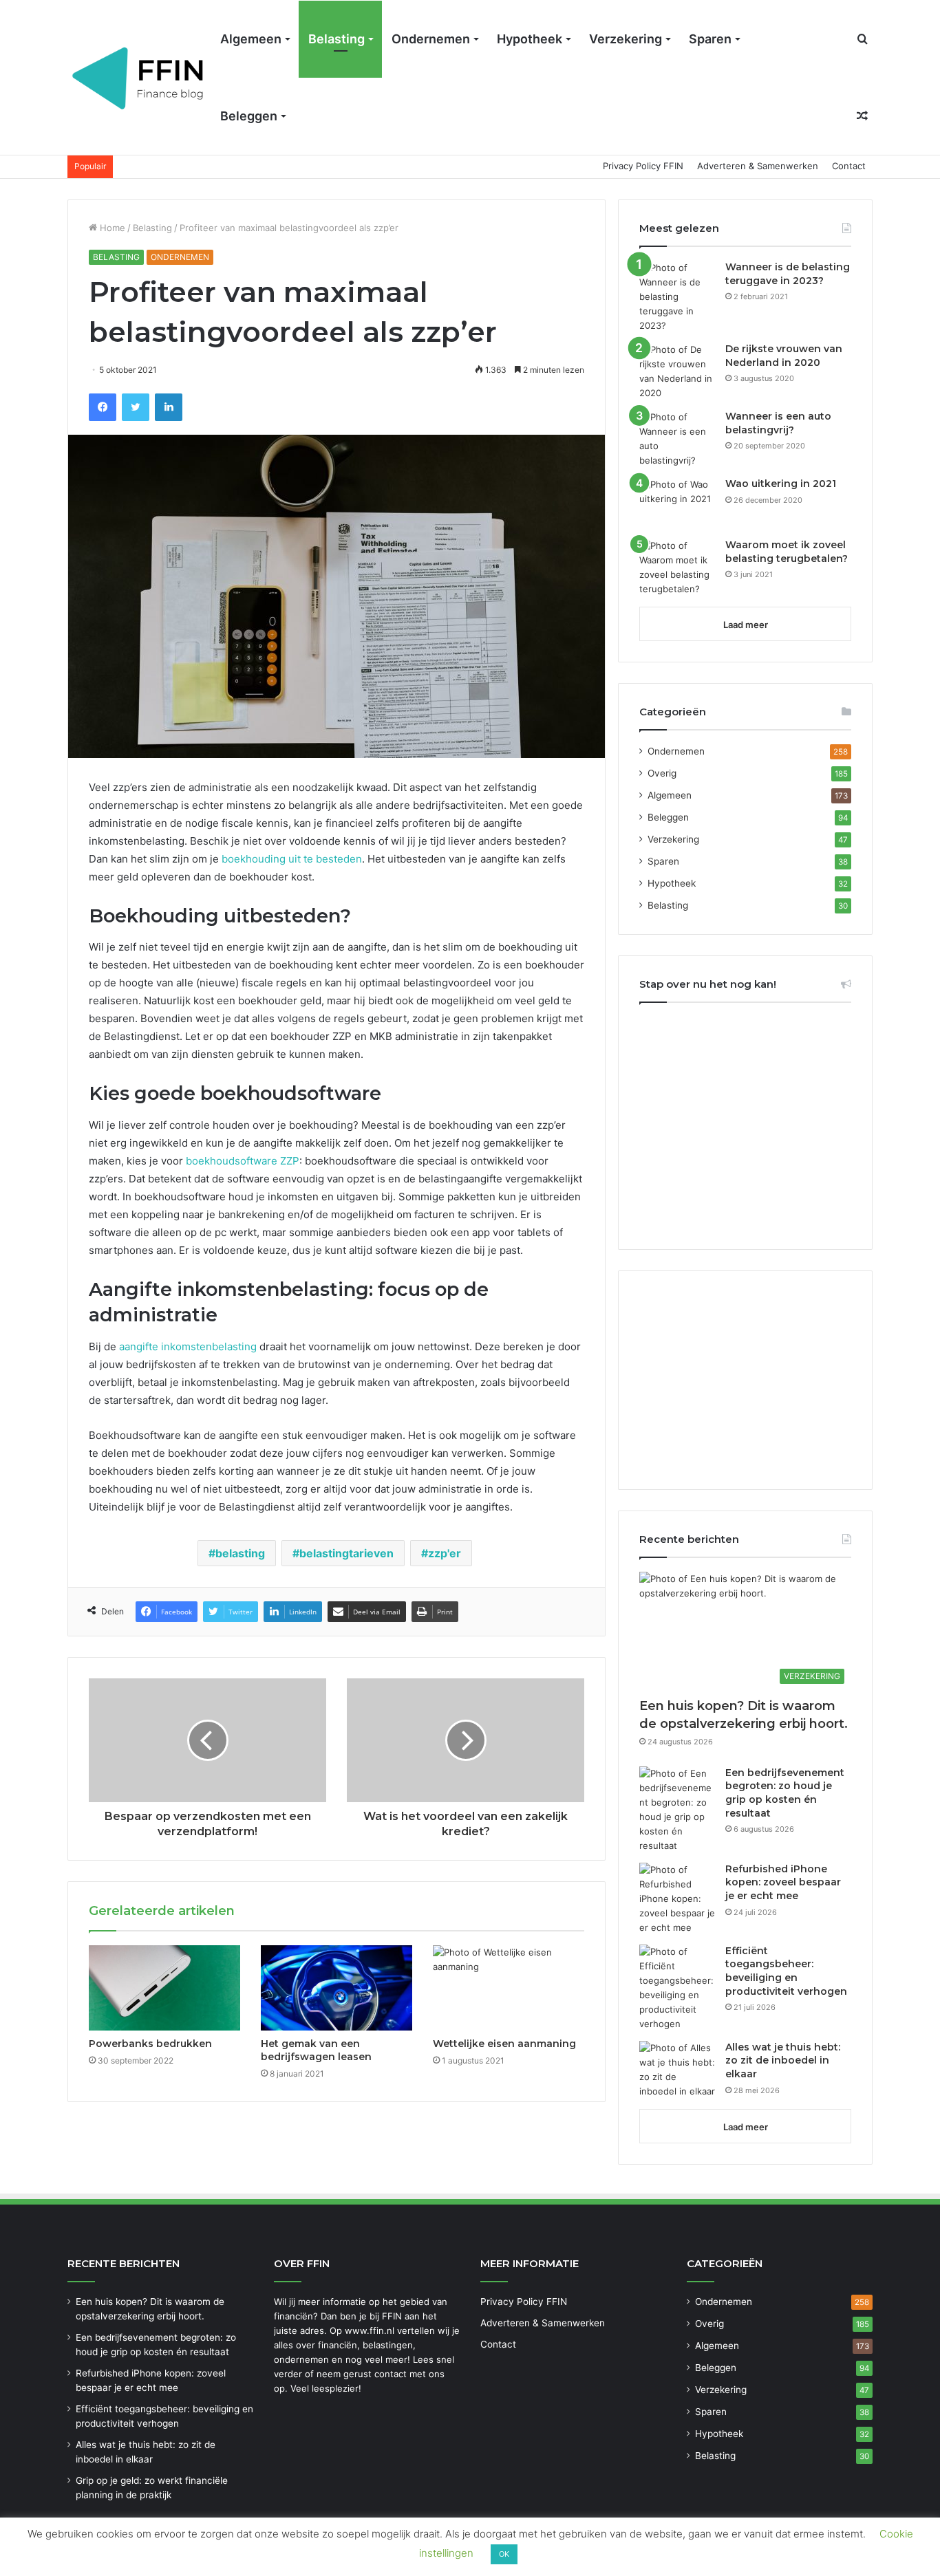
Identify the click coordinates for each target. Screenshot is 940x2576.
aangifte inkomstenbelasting (188, 1346)
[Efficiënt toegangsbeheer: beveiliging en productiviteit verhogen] (677, 1988)
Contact (849, 166)
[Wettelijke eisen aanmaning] (509, 1988)
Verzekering (626, 39)
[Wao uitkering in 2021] (677, 503)
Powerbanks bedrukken (150, 2044)
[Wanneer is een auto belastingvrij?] (677, 439)
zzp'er (445, 1553)
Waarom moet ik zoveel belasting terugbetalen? (787, 552)
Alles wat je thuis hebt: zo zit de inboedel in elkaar (783, 2060)
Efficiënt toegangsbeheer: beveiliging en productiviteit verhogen (786, 1971)
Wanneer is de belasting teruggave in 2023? (788, 274)
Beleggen (249, 116)
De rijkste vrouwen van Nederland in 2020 (784, 356)
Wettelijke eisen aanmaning (504, 2044)
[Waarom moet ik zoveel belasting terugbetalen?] (677, 567)
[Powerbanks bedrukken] (164, 1988)
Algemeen (251, 39)
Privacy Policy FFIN (643, 166)
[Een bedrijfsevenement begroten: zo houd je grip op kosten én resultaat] (677, 1810)
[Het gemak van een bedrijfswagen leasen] (337, 1988)
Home (111, 228)
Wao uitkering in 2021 (781, 484)
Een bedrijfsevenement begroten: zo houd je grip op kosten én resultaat (785, 1793)
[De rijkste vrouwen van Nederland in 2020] (677, 371)
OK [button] (504, 2554)
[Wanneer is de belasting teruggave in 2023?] (677, 297)
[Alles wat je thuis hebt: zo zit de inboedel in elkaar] (677, 2070)
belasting (240, 1553)
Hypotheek (530, 39)
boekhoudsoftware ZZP (241, 1161)
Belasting (337, 39)
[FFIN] (139, 78)
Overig (662, 773)
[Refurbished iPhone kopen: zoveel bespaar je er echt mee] (677, 1899)
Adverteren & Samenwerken (758, 166)
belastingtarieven (346, 1553)
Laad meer (746, 625)
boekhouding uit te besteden (292, 859)
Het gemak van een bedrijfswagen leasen (316, 2050)
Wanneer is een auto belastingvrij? (778, 423)
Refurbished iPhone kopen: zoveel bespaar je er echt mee (783, 1882)
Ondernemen (431, 39)
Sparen (710, 39)
